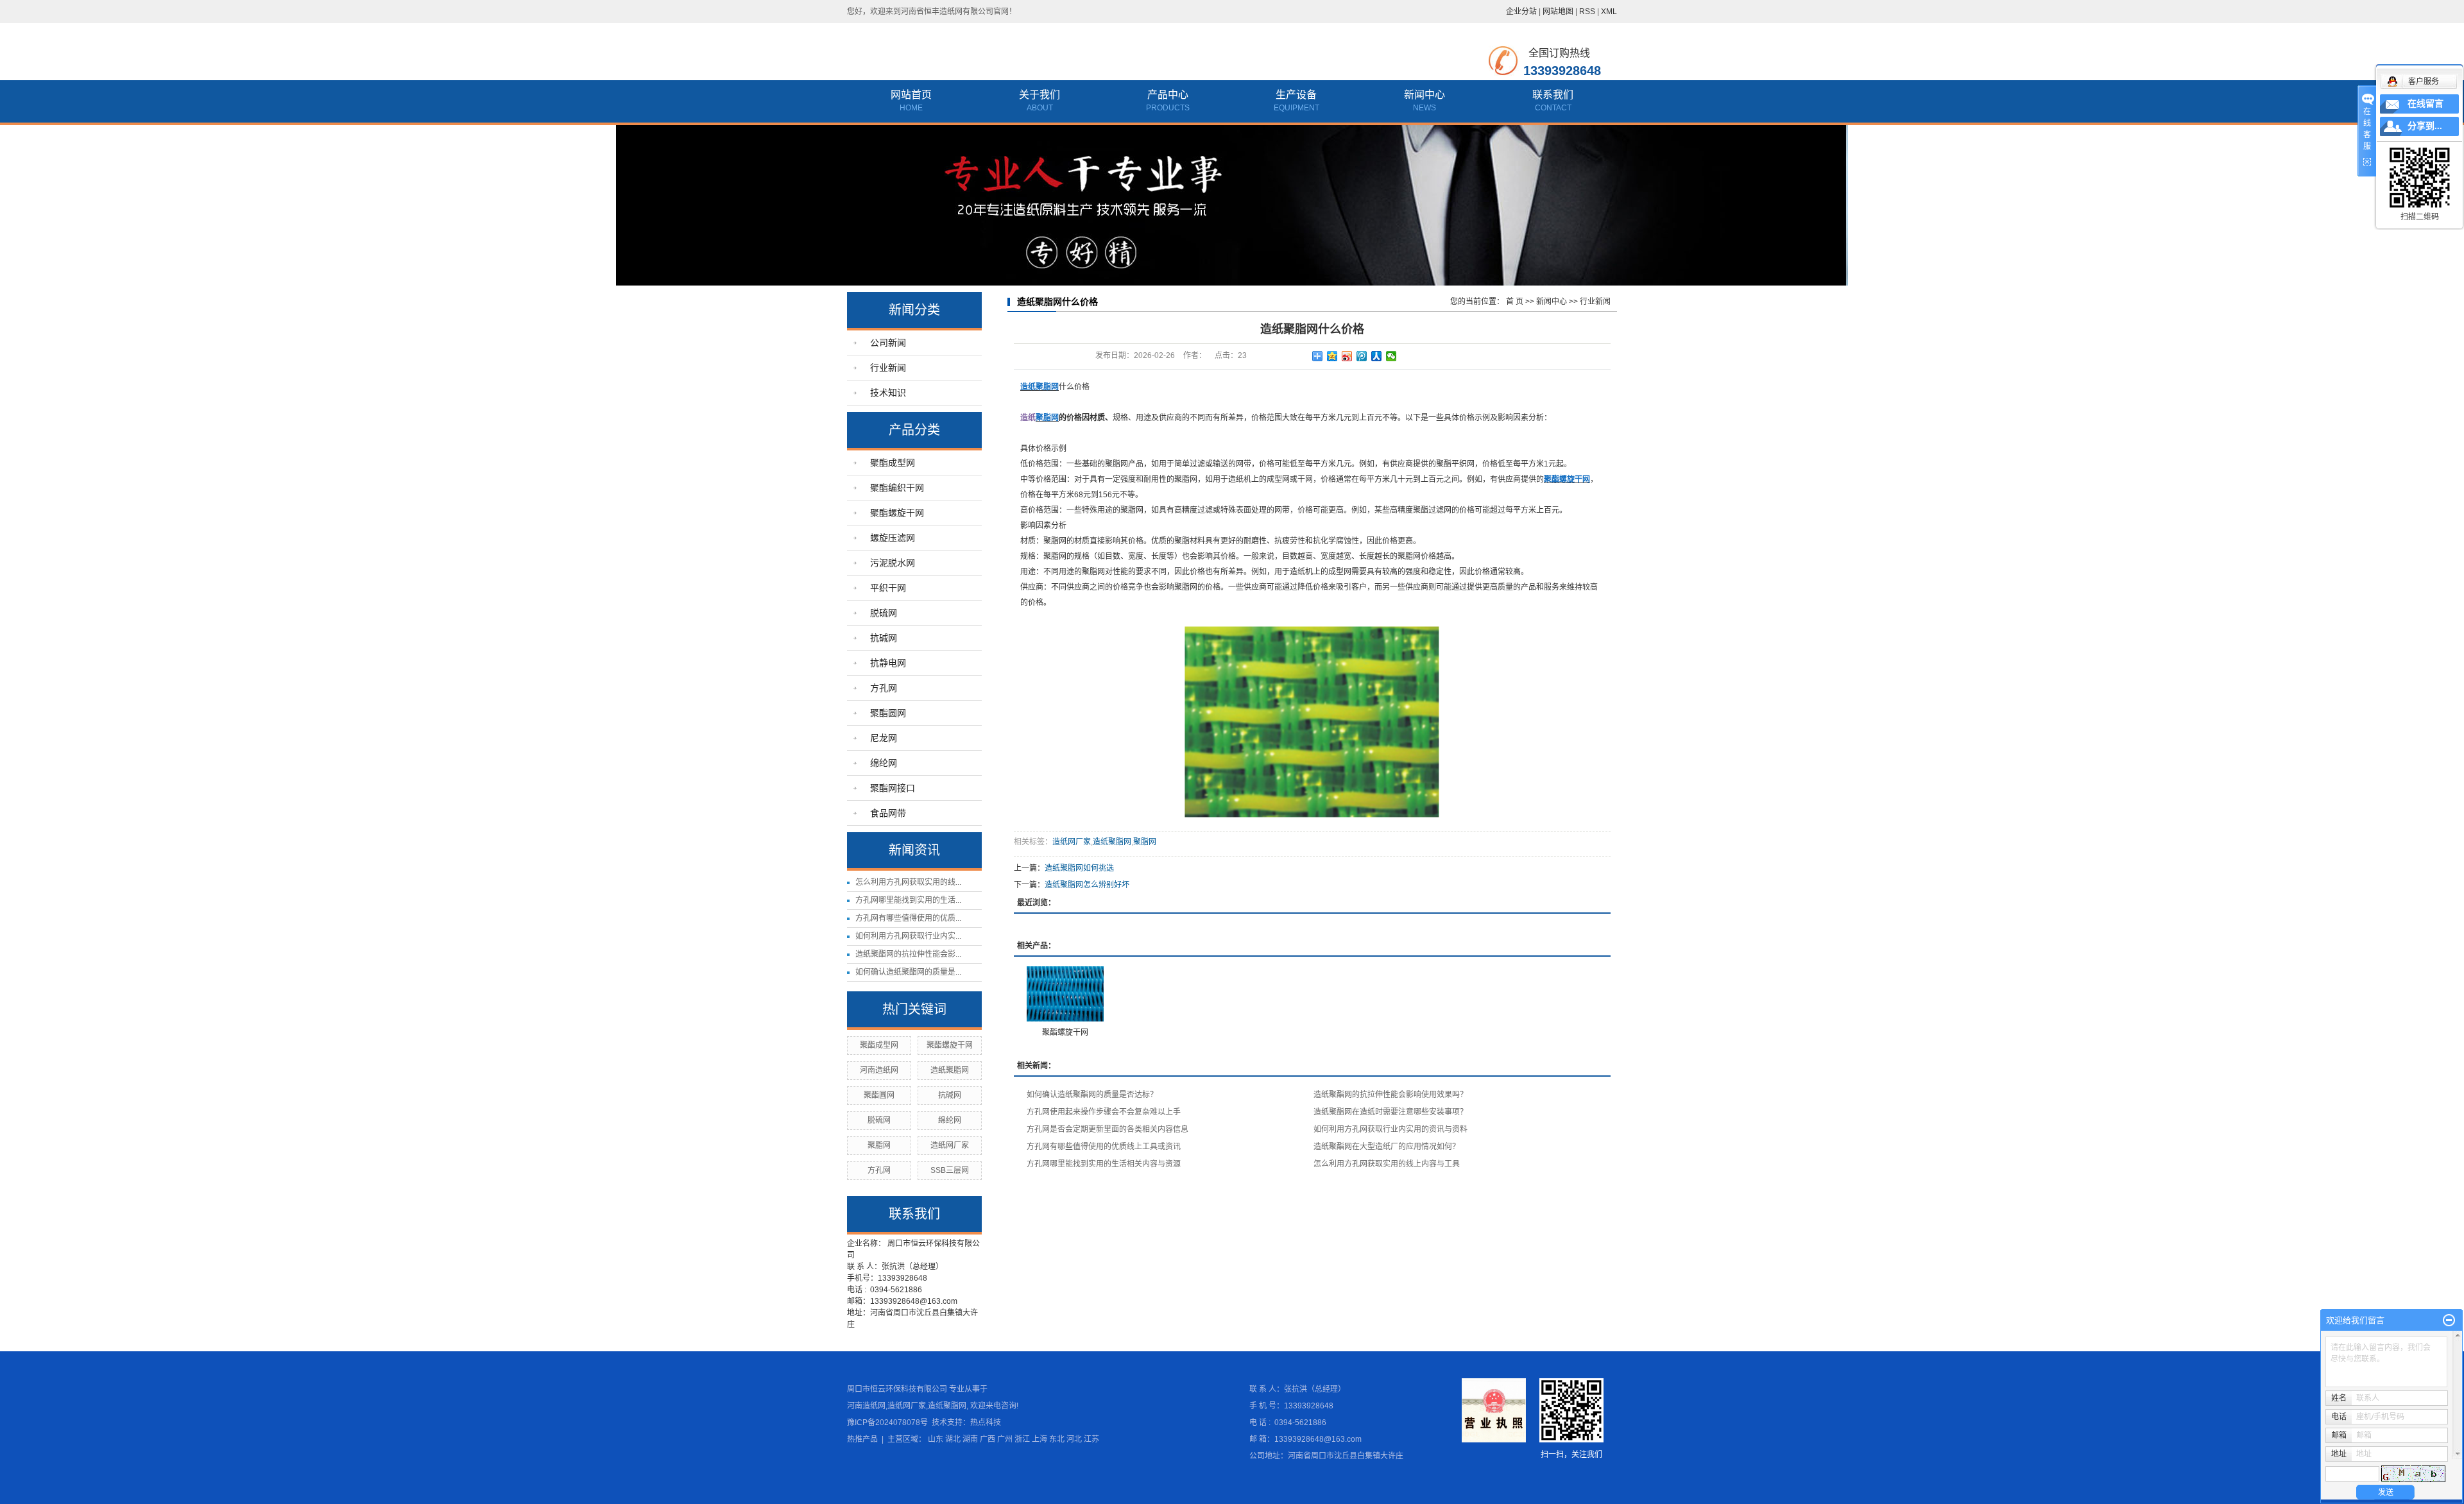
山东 (936, 1439)
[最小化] (2449, 1320)
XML (1609, 12)
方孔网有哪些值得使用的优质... (908, 918)
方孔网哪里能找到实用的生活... (908, 900)
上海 (1039, 1439)
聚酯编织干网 (897, 488)
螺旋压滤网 (893, 538)
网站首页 (911, 95)
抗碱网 (884, 638)
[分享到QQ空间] (1332, 356)
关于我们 (1039, 95)
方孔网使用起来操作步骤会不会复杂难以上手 (1104, 1112)
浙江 (1022, 1439)
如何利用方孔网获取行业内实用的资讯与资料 (1390, 1129)
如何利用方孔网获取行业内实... (908, 936)
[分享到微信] (1391, 356)
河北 (1074, 1439)
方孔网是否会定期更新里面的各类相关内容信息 (1108, 1129)
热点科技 (986, 1423)
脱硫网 (884, 613)
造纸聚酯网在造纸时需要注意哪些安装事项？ (1390, 1112)
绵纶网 (884, 763)
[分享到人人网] (1377, 356)
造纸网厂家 (950, 1145)
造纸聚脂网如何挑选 (1079, 868)
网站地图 (1558, 12)
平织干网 (888, 588)
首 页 (1515, 302)
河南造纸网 (879, 1070)
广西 (988, 1439)
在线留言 (2425, 104)
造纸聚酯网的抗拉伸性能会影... (908, 954)
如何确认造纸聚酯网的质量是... (908, 972)
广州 (1005, 1439)
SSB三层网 (950, 1170)
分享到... (2425, 126)
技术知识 (888, 393)
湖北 (953, 1439)
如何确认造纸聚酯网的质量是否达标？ (1092, 1095)
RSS (1587, 12)
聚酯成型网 (893, 463)
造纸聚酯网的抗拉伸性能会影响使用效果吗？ (1390, 1095)
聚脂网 (879, 1145)
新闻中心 (1425, 95)
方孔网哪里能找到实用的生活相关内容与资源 (1104, 1164)
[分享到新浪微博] (1347, 356)
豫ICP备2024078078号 (887, 1423)
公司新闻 (888, 343)
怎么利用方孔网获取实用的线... (908, 882)
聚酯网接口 (893, 788)
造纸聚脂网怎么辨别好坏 (1087, 885)
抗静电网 (888, 663)
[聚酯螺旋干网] (1065, 994)
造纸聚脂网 (950, 1070)
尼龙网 (884, 738)
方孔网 (884, 688)
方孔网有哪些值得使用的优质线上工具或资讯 (1104, 1147)
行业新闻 (888, 368)
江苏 (1091, 1439)
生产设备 (1296, 95)
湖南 (970, 1439)
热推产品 (862, 1439)
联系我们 (1553, 95)
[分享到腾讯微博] (1362, 356)
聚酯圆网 (888, 713)
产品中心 (1168, 95)
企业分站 (1521, 12)
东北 (1057, 1439)
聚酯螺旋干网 (897, 513)
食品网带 (888, 813)
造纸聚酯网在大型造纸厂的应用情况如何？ (1387, 1147)
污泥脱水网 (893, 563)
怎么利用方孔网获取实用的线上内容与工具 (1387, 1164)
